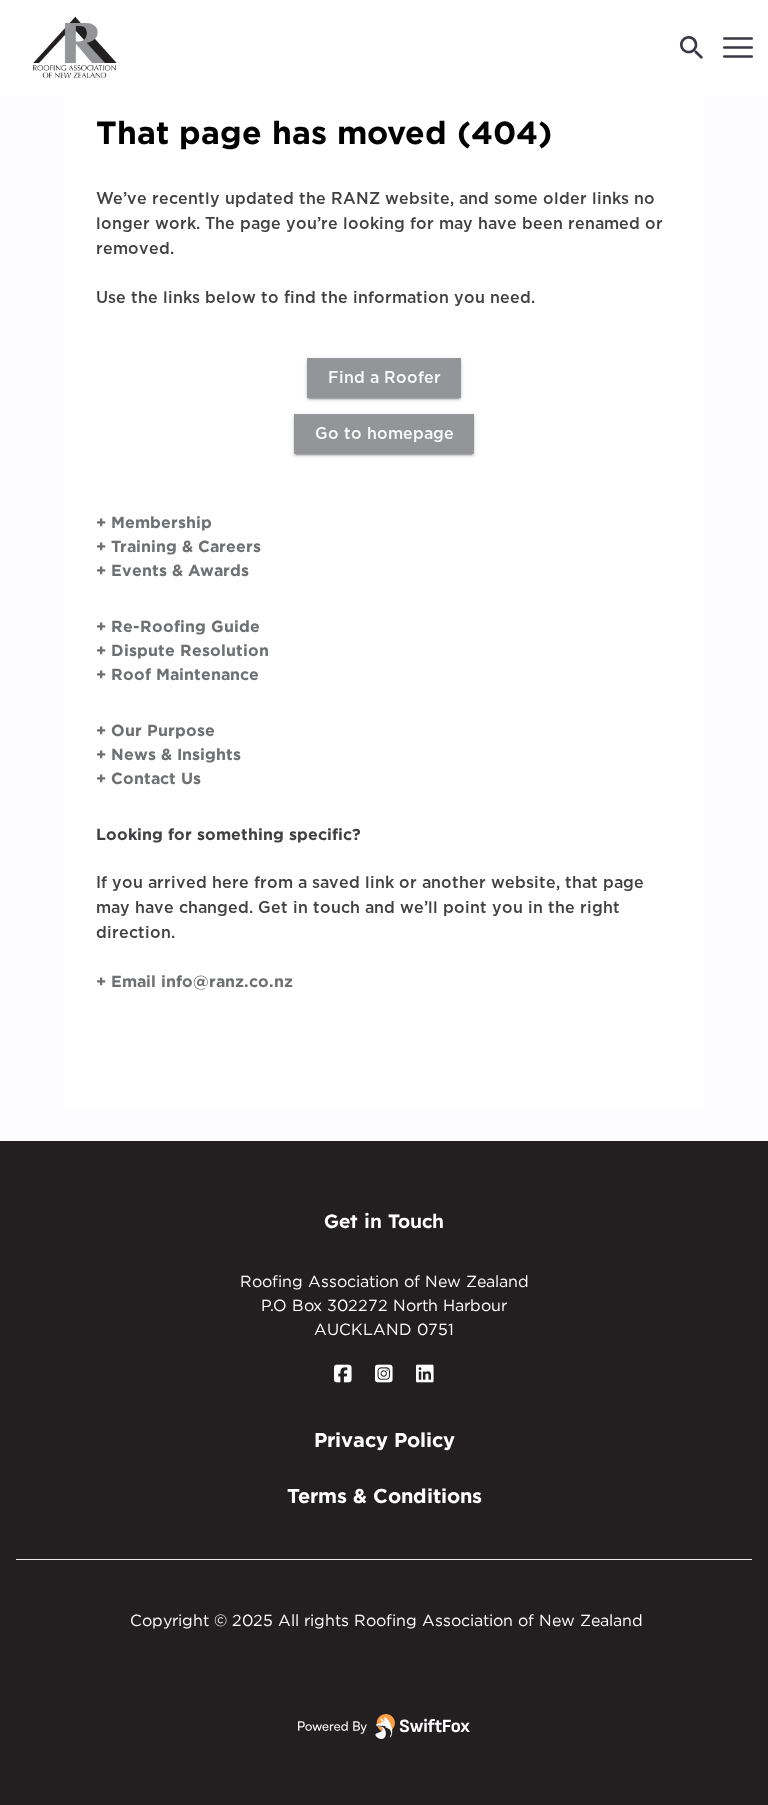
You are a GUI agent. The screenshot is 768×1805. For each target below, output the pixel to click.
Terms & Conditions (384, 1495)
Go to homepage (384, 434)
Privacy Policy (384, 1439)
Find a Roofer (384, 378)
